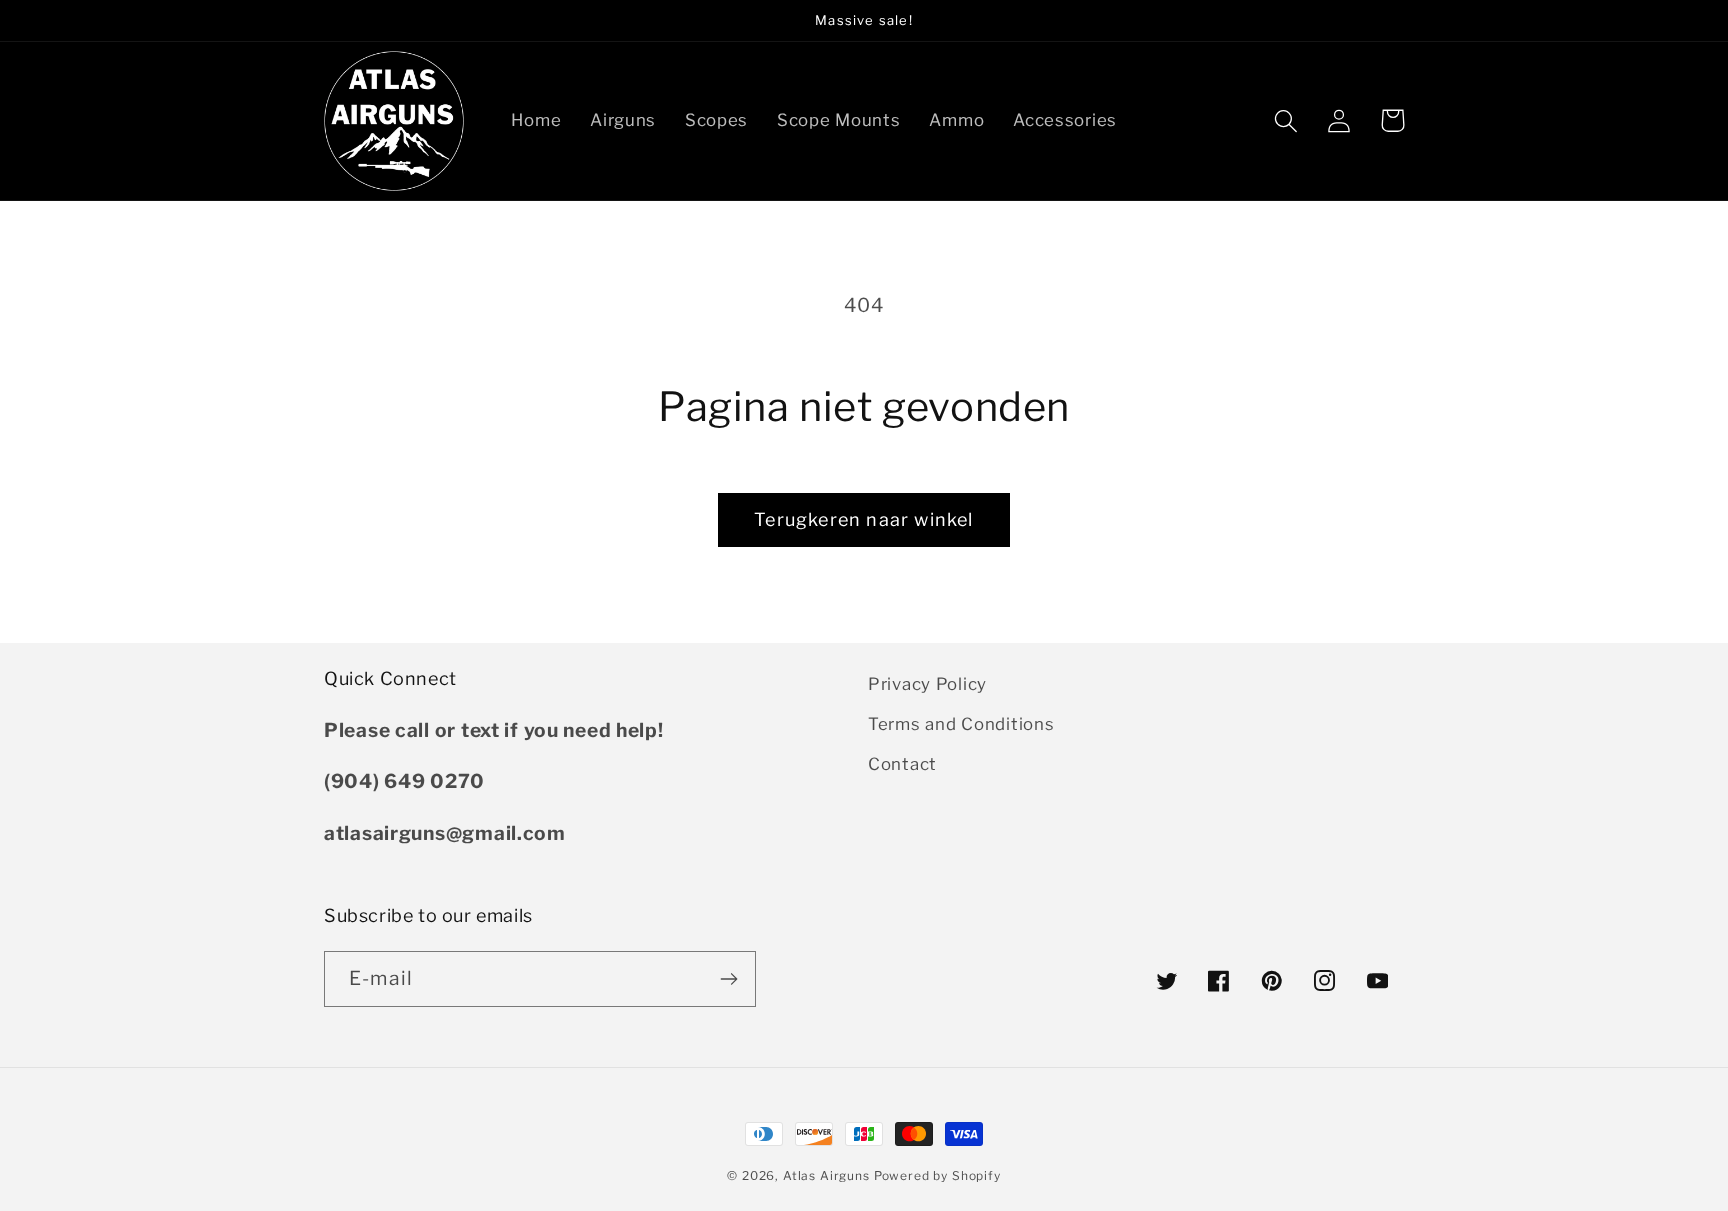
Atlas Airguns (828, 1175)
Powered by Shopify (937, 1175)
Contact (902, 764)
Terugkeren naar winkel (863, 519)
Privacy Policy (927, 684)
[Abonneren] (728, 979)
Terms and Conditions (961, 724)
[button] (1286, 120)
